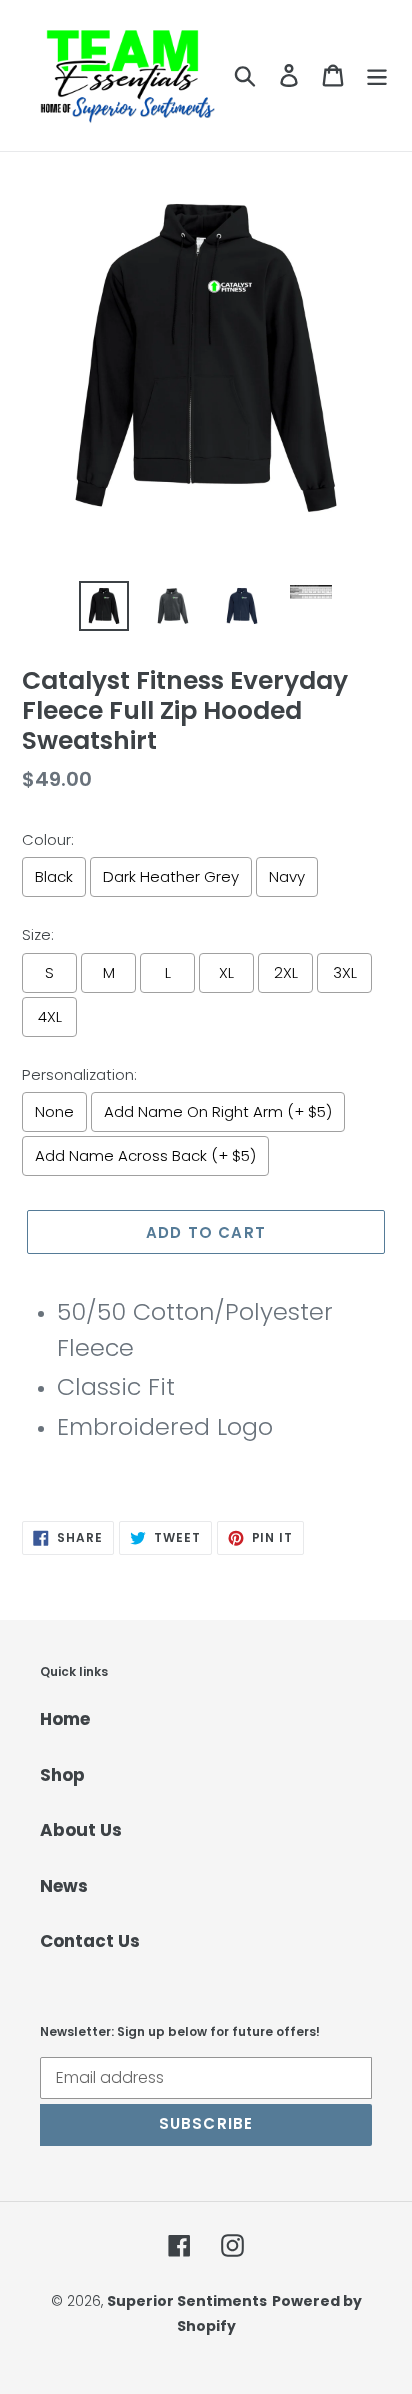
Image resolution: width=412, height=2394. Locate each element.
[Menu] (377, 76)
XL (226, 972)
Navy (287, 876)
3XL (345, 972)
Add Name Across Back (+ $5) (145, 1155)
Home (65, 1719)
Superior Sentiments (187, 2301)
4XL (50, 1016)
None (54, 1111)
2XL (286, 972)
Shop (62, 1775)
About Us (81, 1830)
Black (54, 876)
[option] (104, 606)
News (64, 1886)
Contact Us (90, 1941)
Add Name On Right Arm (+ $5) (218, 1111)
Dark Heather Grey (171, 876)
